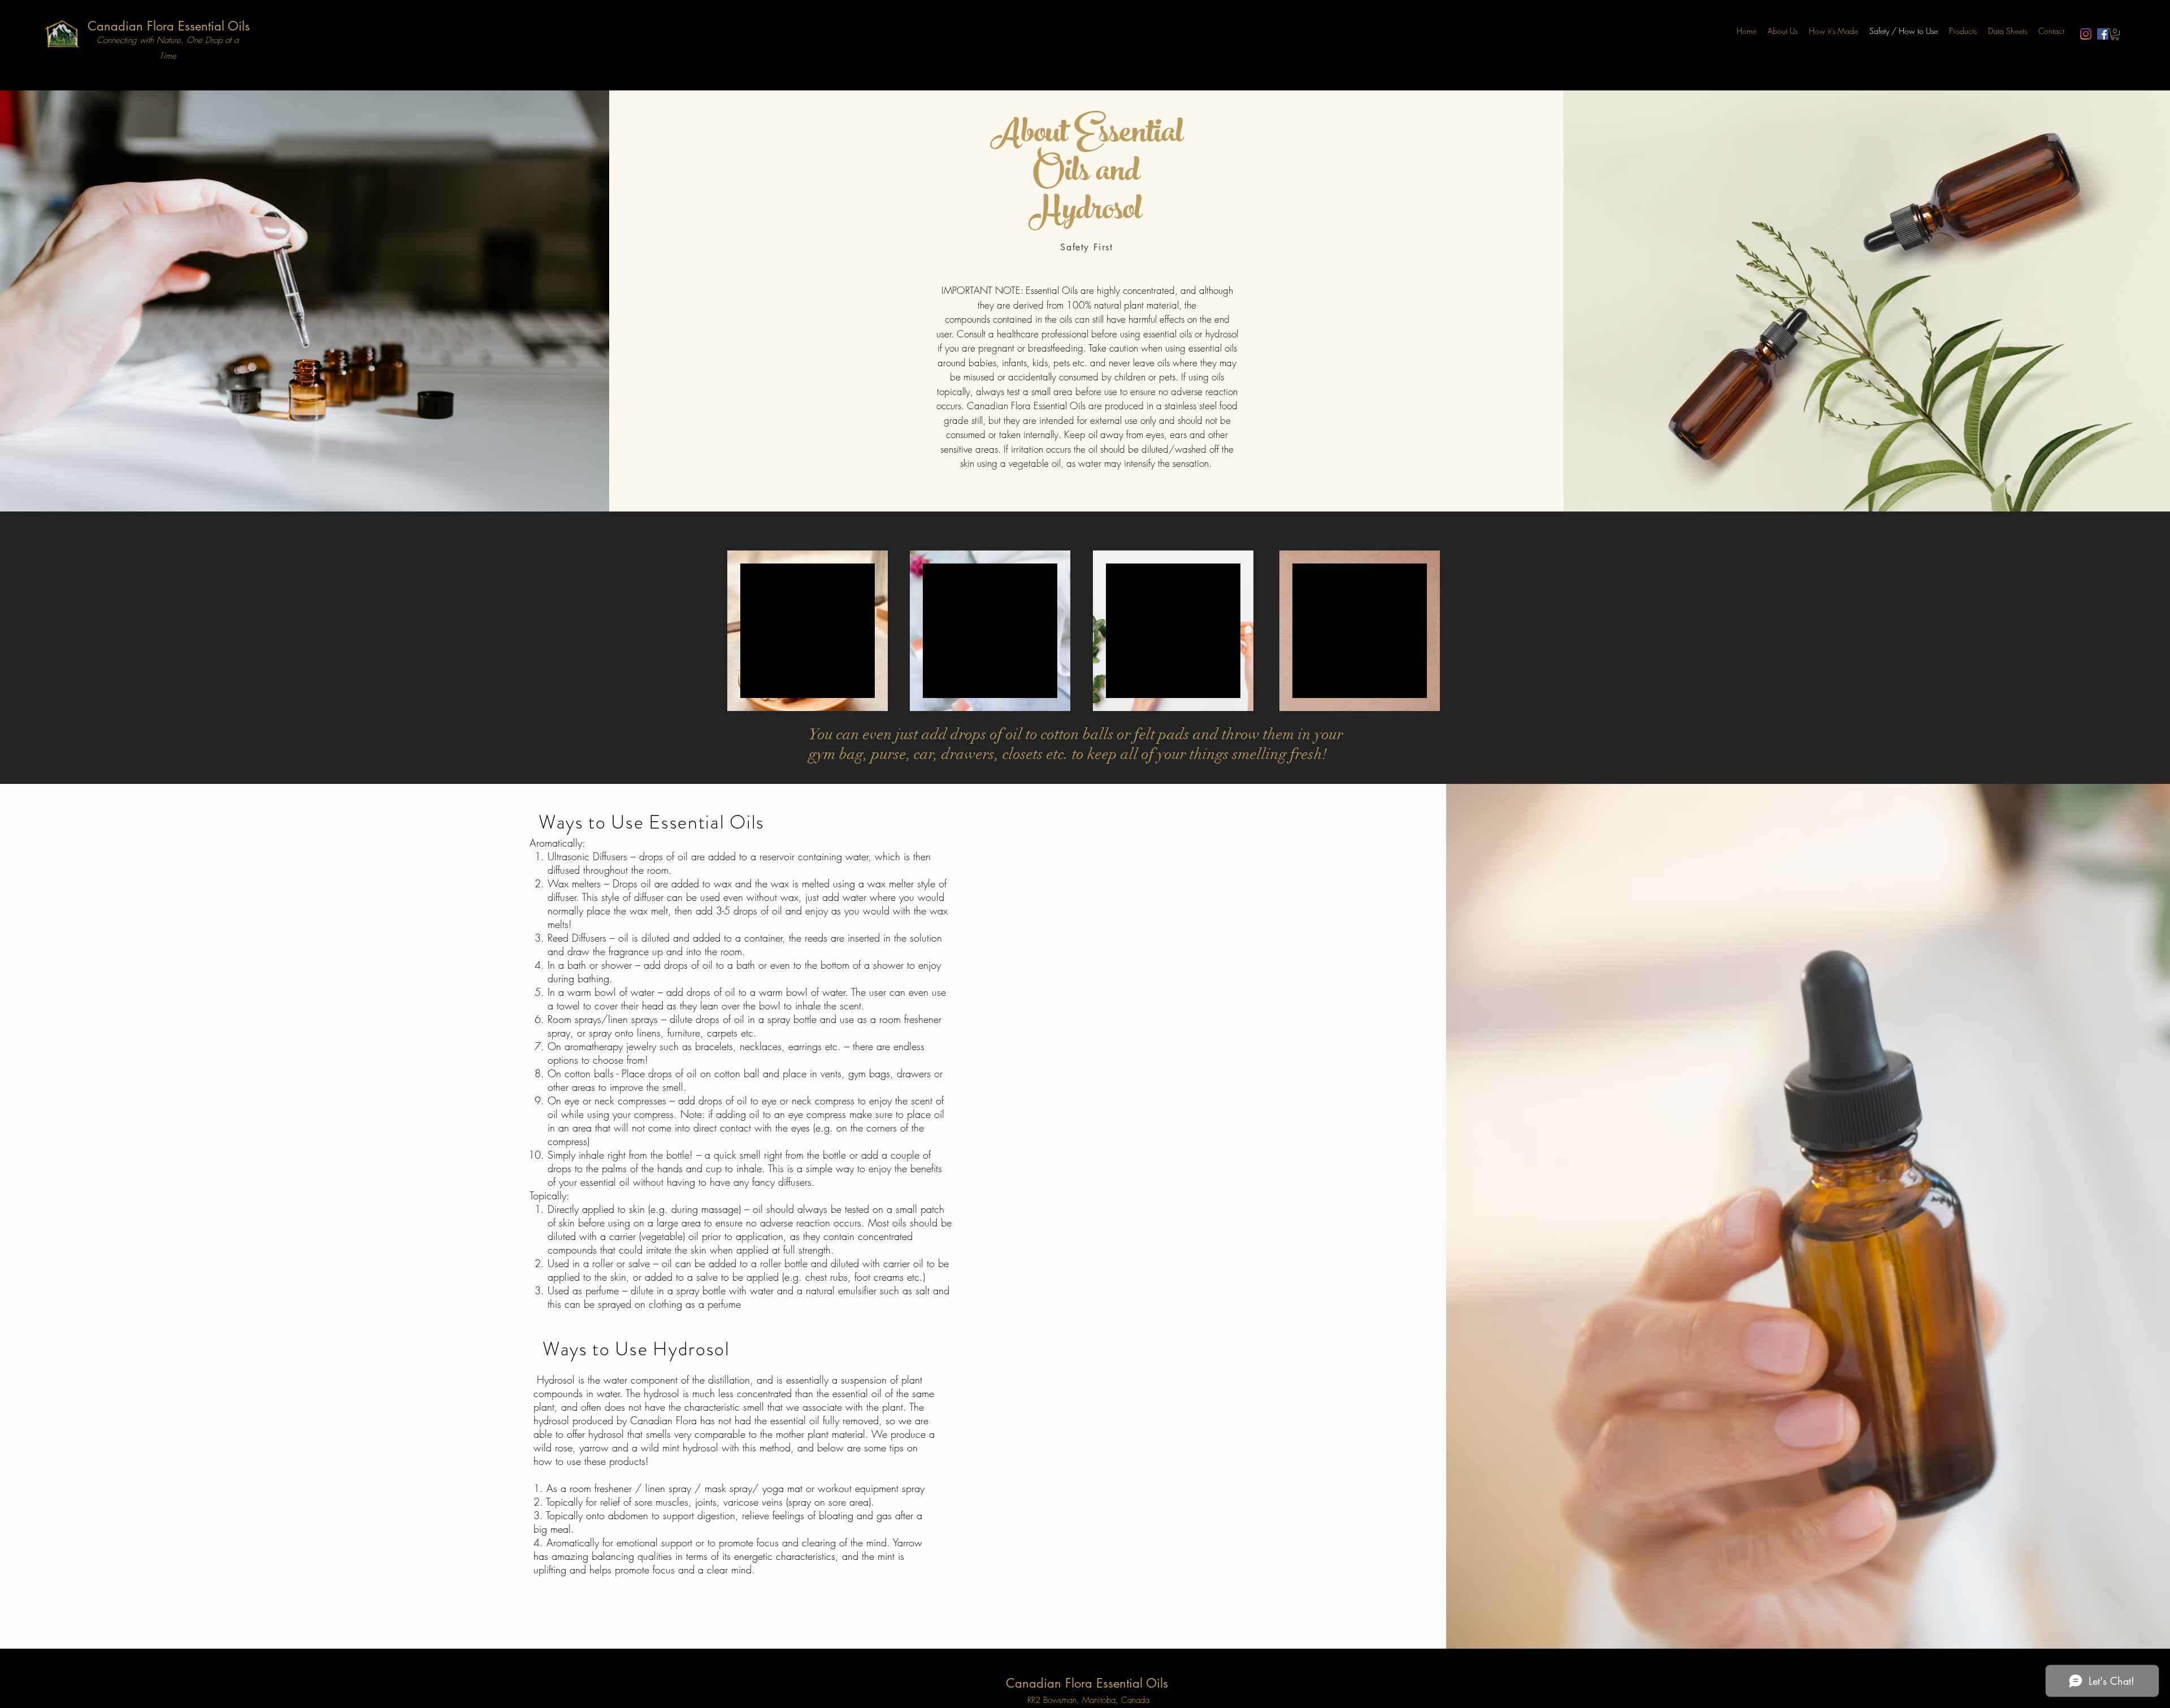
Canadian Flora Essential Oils (169, 26)
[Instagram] (2086, 34)
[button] (2115, 34)
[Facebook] (2103, 34)
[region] (808, 631)
